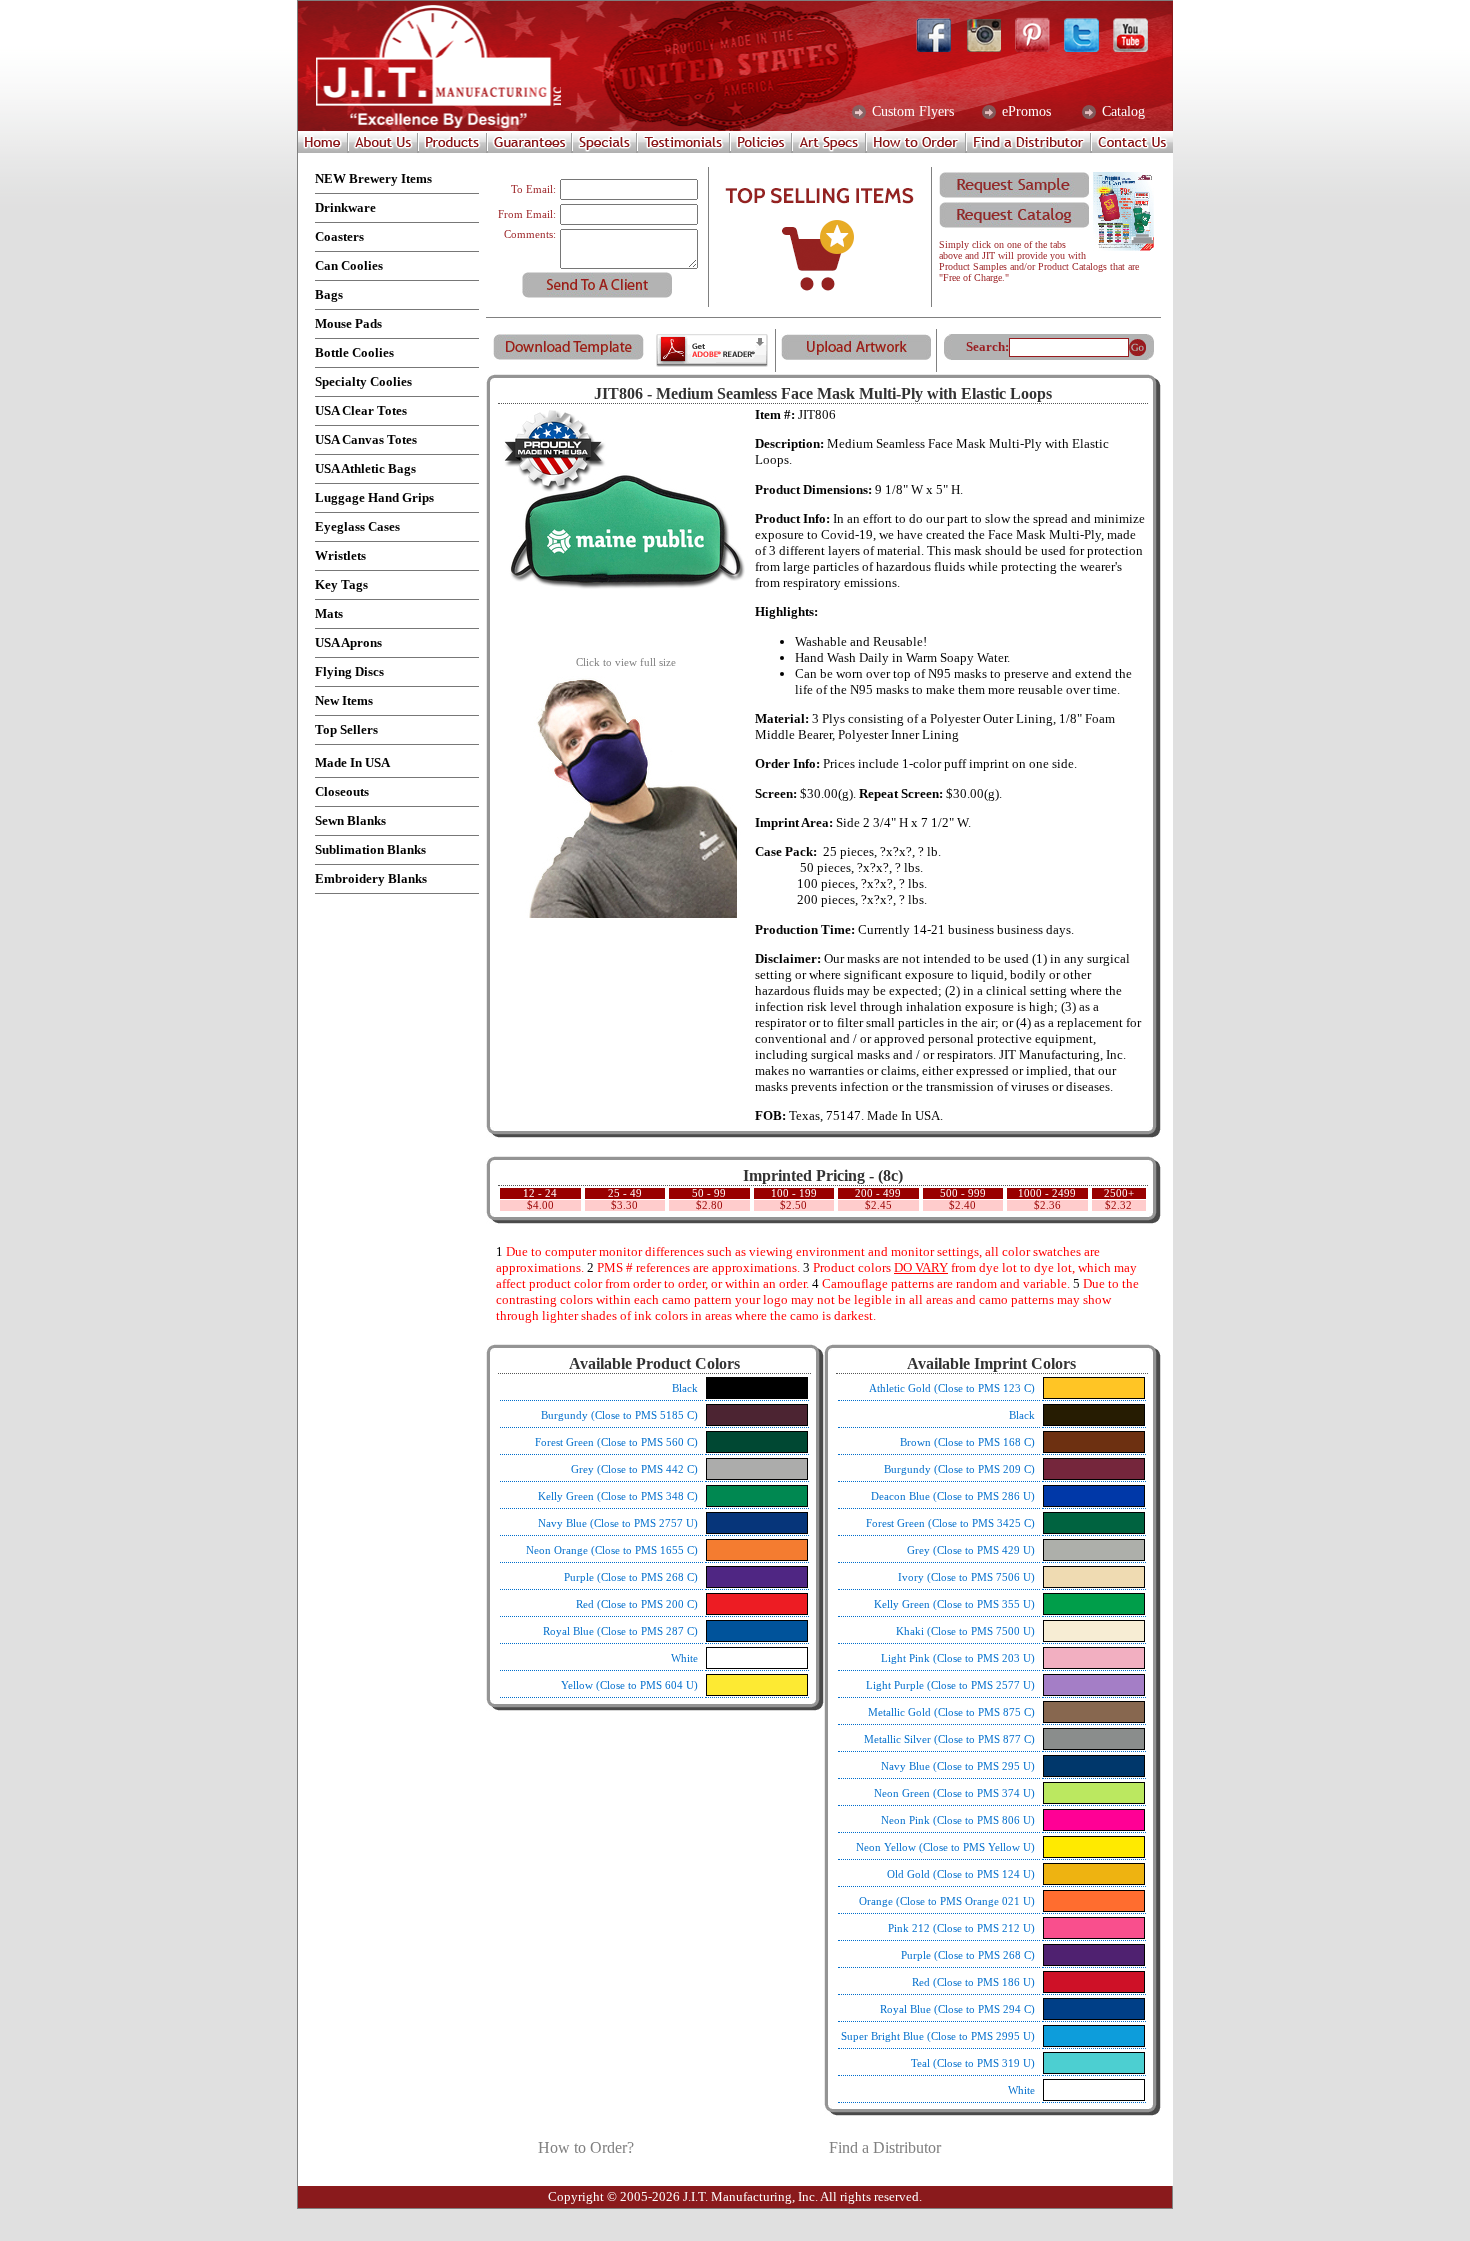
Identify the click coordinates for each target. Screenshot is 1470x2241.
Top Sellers (346, 729)
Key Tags (341, 584)
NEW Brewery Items (373, 178)
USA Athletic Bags (365, 468)
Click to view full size (626, 662)
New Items (344, 700)
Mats (329, 613)
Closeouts (342, 791)
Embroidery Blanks (371, 878)
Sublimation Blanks (370, 849)
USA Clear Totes (361, 410)
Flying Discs (349, 671)
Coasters (339, 236)
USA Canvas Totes (366, 439)
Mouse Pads (348, 323)
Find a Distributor (885, 2147)
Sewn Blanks (350, 820)
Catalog (1121, 112)
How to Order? (586, 2147)
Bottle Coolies (354, 352)
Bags (329, 294)
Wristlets (340, 555)
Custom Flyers (911, 112)
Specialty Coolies (363, 381)
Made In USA (352, 762)
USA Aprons (348, 642)
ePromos (1024, 112)
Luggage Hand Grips (374, 497)
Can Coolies (349, 265)
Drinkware (345, 207)
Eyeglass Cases (357, 526)
